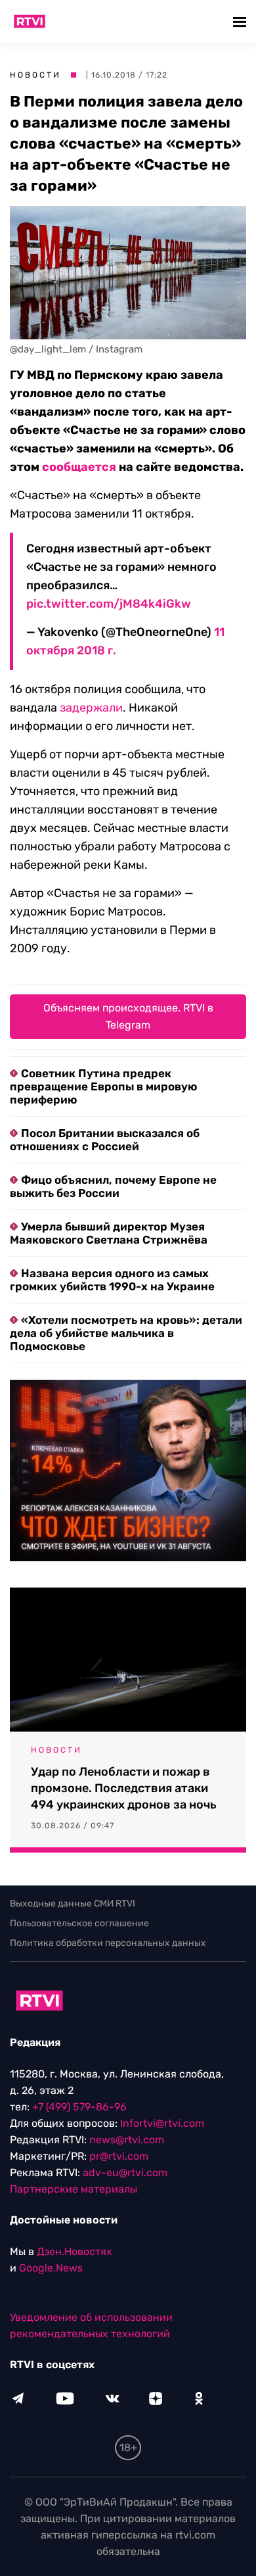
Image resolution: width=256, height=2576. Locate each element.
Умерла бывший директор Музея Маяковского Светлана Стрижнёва (109, 1233)
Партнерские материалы (74, 2189)
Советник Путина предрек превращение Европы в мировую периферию (103, 1086)
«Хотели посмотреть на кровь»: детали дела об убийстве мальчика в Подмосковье (126, 1333)
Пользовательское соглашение (79, 1923)
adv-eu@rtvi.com (125, 2173)
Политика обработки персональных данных (108, 1943)
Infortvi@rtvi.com (162, 2123)
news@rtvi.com (127, 2140)
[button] (241, 21)
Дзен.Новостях (75, 2251)
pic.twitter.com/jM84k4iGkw (109, 604)
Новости (35, 75)
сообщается (79, 467)
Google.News (51, 2268)
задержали (91, 708)
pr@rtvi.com (119, 2156)
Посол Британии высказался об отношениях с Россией (105, 1140)
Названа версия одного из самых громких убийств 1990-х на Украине (112, 1280)
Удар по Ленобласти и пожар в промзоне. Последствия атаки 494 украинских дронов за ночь (124, 1788)
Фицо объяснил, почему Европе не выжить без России (113, 1186)
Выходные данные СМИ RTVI (73, 1904)
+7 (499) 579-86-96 (79, 2107)
